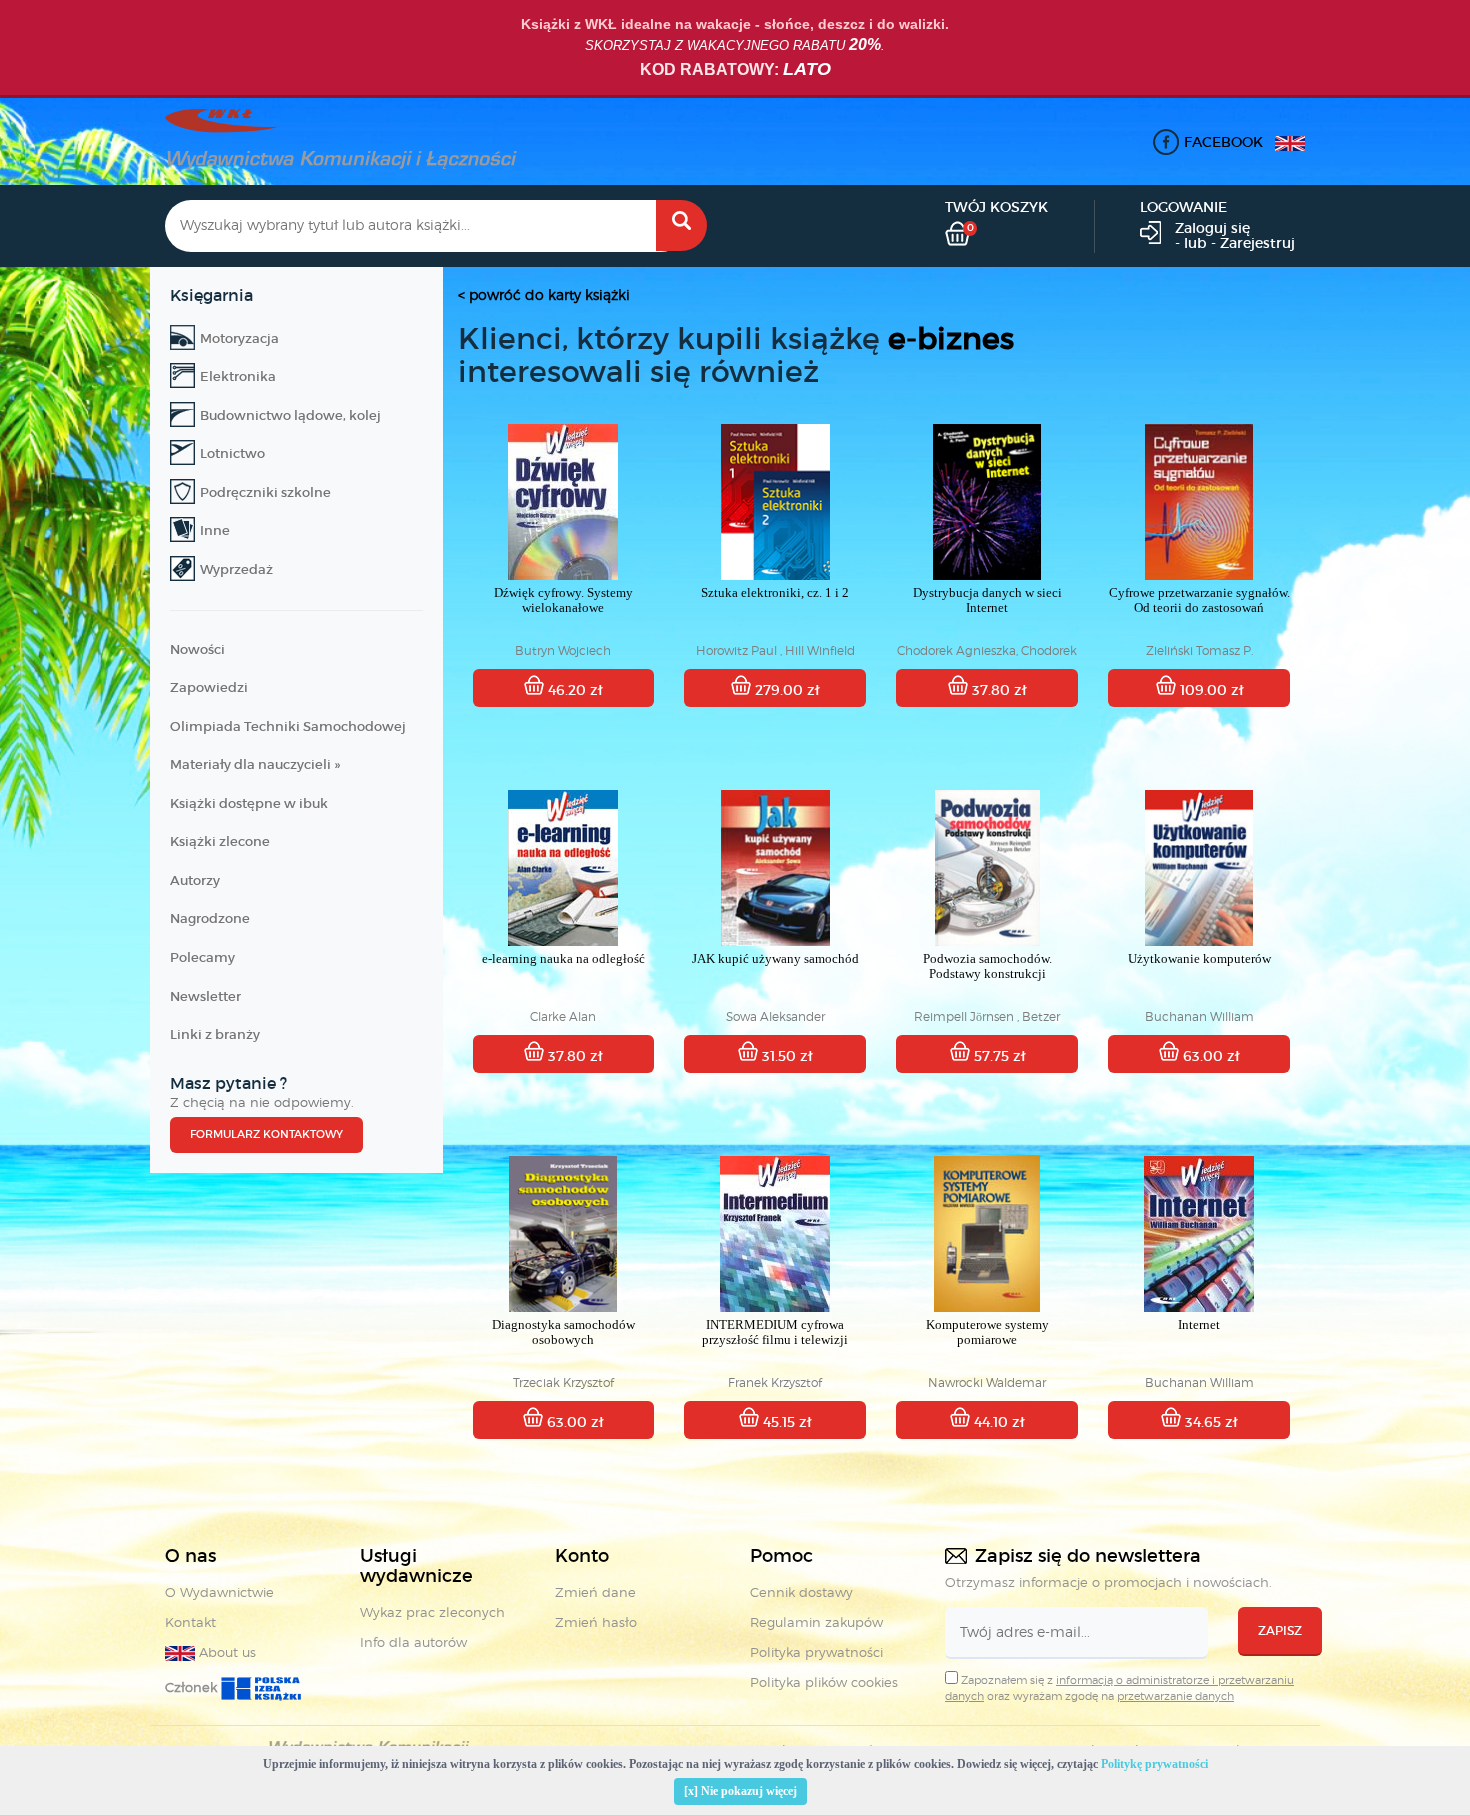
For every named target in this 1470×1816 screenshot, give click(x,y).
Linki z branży (215, 1034)
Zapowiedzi (209, 687)
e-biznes (951, 338)
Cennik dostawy (801, 1592)
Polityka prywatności (816, 1652)
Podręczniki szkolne (265, 492)
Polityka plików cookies (824, 1682)
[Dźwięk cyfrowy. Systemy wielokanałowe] (564, 502)
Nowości (197, 649)
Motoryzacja (239, 338)
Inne (215, 530)
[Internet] (1199, 1234)
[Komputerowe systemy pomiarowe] (987, 1234)
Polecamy (202, 957)
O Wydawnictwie (219, 1592)
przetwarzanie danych (1175, 1696)
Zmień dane (595, 1592)
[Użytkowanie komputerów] (1199, 868)
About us (225, 1652)
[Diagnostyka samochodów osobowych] (564, 1234)
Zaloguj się (1212, 228)
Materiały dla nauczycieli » (255, 764)
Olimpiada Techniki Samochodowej (288, 726)
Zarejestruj (1257, 243)
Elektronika (238, 376)
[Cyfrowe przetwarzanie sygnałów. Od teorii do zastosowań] (1199, 502)
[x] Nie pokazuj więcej (740, 1791)
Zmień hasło (596, 1622)
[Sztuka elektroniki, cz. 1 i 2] (775, 502)
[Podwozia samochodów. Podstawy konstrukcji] (987, 868)
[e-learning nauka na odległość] (564, 868)
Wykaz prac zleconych (432, 1612)
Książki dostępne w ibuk (249, 803)
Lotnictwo (232, 453)
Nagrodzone (210, 918)
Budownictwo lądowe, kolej (290, 415)
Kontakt (190, 1622)
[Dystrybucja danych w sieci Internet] (987, 502)
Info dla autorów (413, 1642)
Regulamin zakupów (816, 1622)
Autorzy (195, 880)
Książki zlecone (220, 841)
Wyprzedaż (236, 569)
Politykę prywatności (1154, 1764)
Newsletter (205, 996)
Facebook (1223, 142)
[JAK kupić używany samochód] (775, 868)
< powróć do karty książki (544, 294)
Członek (193, 1687)
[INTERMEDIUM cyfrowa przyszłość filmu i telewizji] (775, 1234)
